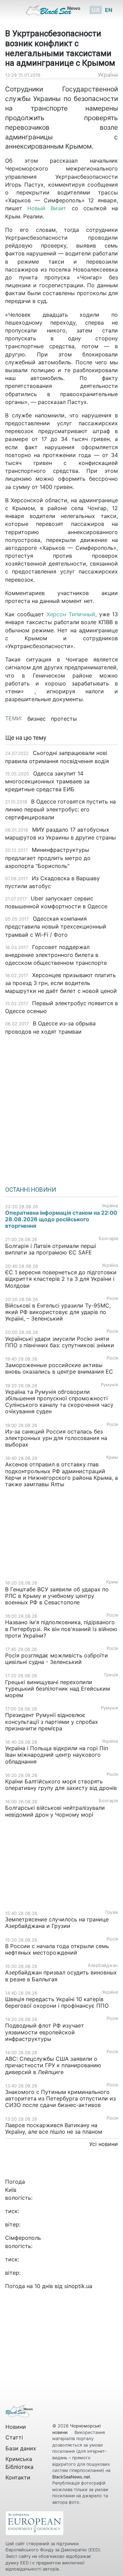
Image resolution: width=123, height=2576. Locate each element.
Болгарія (108, 1239)
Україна (108, 75)
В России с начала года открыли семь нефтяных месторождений (57, 1949)
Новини (16, 2427)
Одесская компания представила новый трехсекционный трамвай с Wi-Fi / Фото (56, 926)
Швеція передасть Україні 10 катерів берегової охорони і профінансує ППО (57, 2002)
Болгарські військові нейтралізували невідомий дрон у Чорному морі (55, 1811)
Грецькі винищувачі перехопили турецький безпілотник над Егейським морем (58, 1689)
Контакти (18, 2477)
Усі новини (104, 2144)
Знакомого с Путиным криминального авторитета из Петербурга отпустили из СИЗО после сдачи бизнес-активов (60, 2098)
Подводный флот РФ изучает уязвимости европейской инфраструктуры (45, 2032)
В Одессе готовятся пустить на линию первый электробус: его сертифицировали (60, 809)
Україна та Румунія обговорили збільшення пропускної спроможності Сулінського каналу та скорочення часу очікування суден (59, 1402)
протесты (64, 719)
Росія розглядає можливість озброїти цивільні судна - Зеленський (57, 1659)
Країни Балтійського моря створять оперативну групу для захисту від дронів (61, 1785)
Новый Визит (47, 208)
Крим (112, 1457)
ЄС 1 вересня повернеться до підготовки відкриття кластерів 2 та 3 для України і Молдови (61, 1279)
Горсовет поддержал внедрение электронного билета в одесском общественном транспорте (56, 955)
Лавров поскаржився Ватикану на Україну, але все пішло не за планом (54, 2128)
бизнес (37, 719)
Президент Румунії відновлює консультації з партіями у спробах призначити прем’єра (52, 1721)
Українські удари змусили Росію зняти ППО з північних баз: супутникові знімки (60, 1342)
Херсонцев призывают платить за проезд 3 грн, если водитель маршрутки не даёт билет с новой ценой (61, 983)
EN (109, 10)
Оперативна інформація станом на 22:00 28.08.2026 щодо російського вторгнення (61, 1219)
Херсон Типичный (71, 614)
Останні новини (31, 1190)
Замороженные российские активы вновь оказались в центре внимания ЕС (59, 1368)
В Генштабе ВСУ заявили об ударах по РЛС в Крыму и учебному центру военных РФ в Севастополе (57, 1596)
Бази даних (21, 2448)
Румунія (109, 1385)
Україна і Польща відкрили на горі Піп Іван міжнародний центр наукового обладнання (57, 1755)
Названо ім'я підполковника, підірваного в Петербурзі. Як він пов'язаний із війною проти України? (61, 1629)
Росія (112, 1298)
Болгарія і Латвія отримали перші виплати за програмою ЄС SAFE (51, 1249)
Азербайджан (103, 1965)
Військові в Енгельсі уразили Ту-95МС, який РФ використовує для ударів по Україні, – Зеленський (58, 1312)
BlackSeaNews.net (71, 2477)
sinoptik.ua (78, 2286)
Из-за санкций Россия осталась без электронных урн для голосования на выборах (56, 1438)
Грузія (112, 1912)
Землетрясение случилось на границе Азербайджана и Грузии (57, 1923)
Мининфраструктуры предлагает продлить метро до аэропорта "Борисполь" (48, 858)
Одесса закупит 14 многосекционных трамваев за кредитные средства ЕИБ (47, 781)
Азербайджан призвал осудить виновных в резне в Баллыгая (61, 1976)
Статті (14, 2437)
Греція (111, 1675)
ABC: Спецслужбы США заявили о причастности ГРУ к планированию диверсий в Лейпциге (53, 2065)
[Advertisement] (61, 1108)
